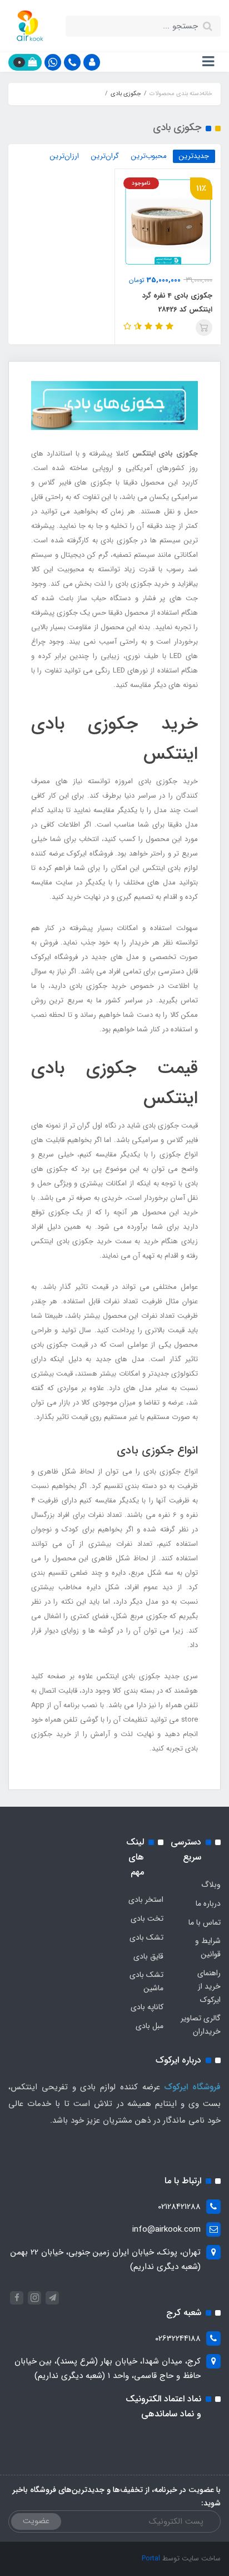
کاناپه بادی (147, 2007)
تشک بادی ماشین (146, 1981)
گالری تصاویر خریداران (201, 2025)
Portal (151, 2558)
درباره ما (208, 1903)
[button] (92, 62)
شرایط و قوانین (208, 1947)
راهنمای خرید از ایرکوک (209, 1986)
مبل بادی (150, 2026)
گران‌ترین (105, 156)
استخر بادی (146, 1900)
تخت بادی (147, 1919)
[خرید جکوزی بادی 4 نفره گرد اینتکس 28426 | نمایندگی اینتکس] (168, 221)
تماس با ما (205, 1922)
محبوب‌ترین (149, 156)
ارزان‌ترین (64, 156)
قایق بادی (148, 1956)
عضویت (36, 2521)
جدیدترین (194, 156)
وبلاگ (211, 1885)
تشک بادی (146, 1937)
